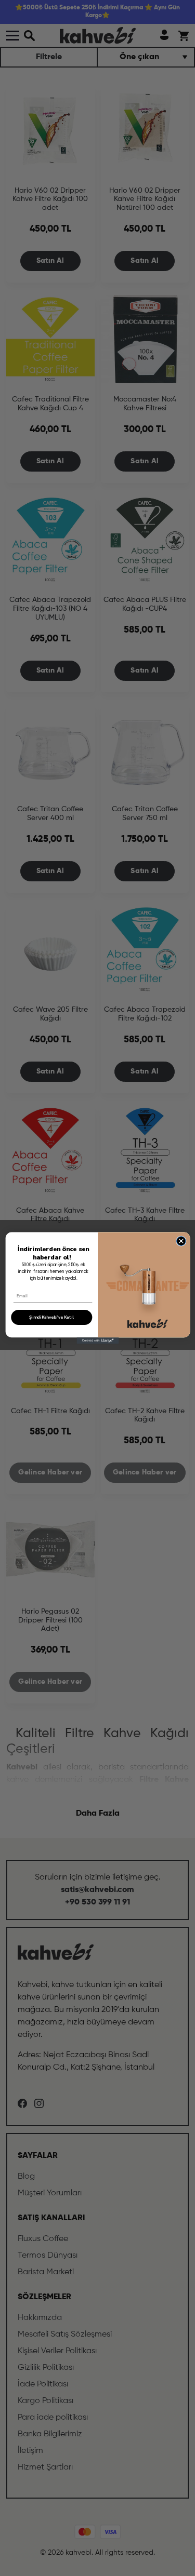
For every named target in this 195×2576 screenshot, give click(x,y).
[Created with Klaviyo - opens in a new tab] (97, 1340)
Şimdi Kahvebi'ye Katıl (51, 1317)
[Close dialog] (181, 1241)
